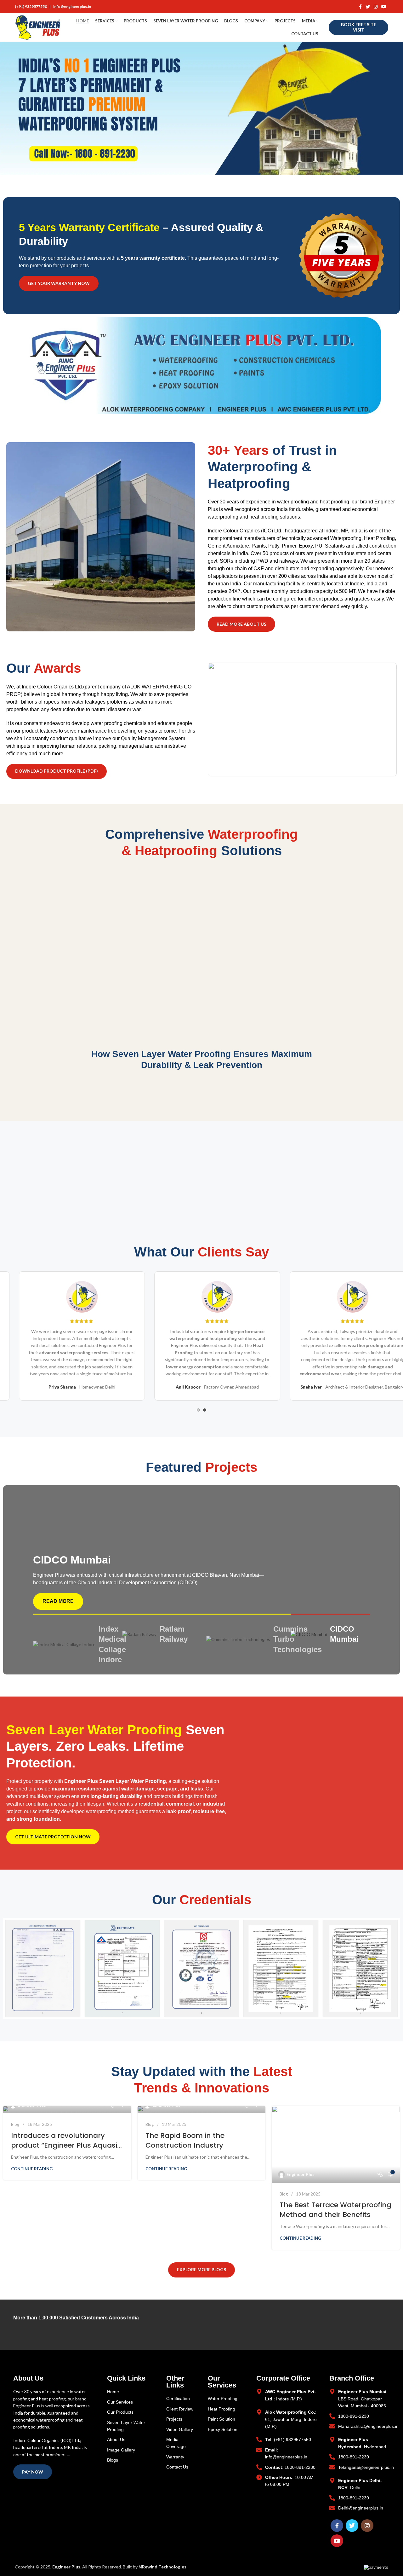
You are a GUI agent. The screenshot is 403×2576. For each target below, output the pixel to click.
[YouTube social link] (384, 7)
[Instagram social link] (376, 7)
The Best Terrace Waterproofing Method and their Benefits (335, 2210)
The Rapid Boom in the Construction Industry (185, 2140)
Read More (58, 1601)
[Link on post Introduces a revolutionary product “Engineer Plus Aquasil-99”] (67, 2110)
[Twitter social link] (368, 7)
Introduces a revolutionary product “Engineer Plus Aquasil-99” (67, 2145)
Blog (15, 2124)
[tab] (75, 1645)
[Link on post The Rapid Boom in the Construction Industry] (202, 2110)
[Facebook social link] (360, 7)
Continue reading (32, 2169)
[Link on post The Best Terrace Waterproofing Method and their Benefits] (336, 2144)
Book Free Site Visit (359, 27)
